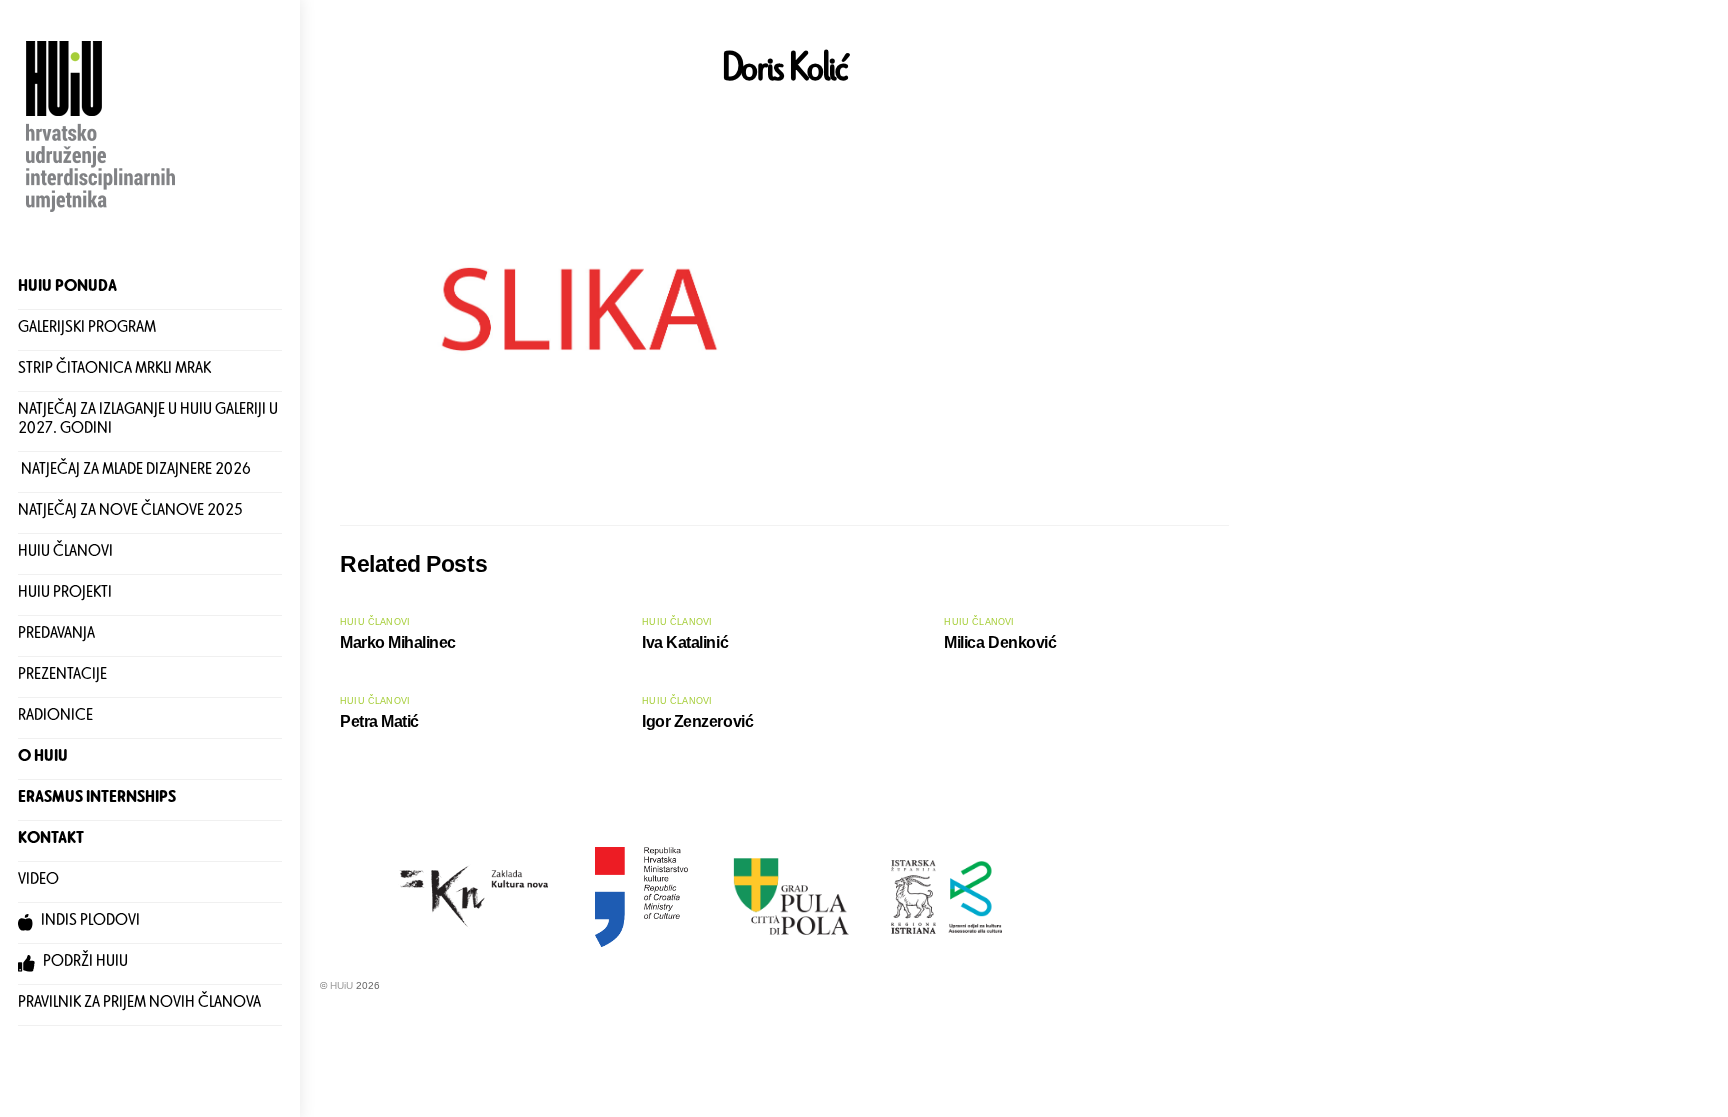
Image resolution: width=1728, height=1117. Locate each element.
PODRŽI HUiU (84, 963)
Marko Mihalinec (398, 642)
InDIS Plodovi (89, 922)
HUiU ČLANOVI (65, 553)
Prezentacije (62, 676)
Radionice (55, 717)
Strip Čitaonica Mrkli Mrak (114, 370)
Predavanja (56, 635)
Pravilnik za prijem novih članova (139, 1004)
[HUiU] (103, 214)
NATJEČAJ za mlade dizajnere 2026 (134, 471)
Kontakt (51, 840)
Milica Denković (1000, 642)
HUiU (341, 985)
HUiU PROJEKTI (65, 594)
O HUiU (43, 758)
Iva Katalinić (685, 642)
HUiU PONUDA (67, 288)
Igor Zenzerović (697, 721)
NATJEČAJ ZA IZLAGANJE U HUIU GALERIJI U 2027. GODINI (148, 421)
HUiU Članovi (375, 622)
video (38, 881)
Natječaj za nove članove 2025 (130, 512)
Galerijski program (87, 329)
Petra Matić (379, 721)
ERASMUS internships (97, 799)
